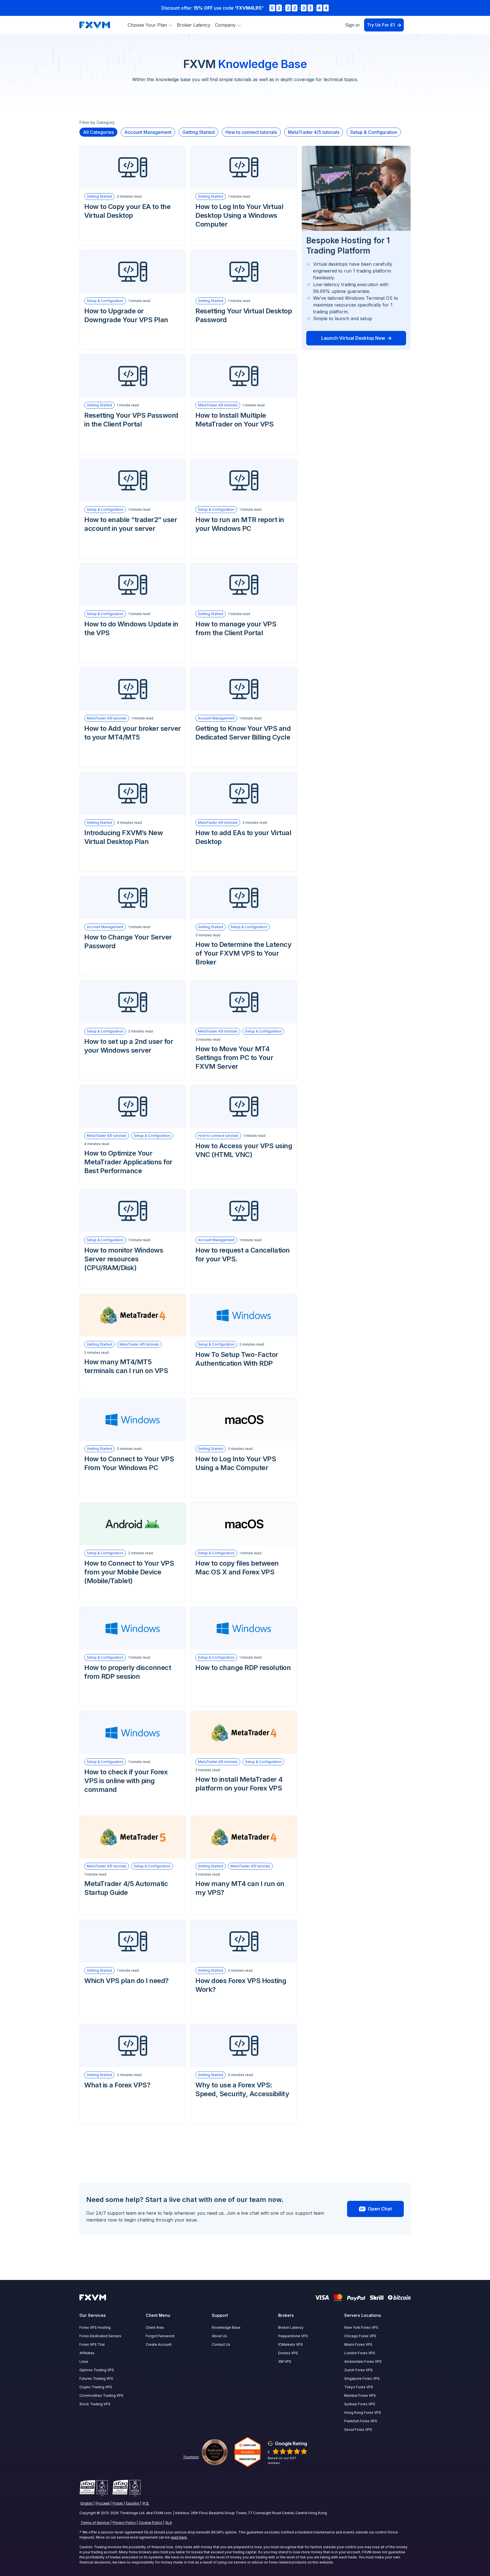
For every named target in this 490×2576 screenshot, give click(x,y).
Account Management (216, 718)
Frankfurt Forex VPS (361, 2421)
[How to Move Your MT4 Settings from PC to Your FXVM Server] (244, 1002)
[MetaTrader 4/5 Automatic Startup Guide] (133, 1837)
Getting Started (99, 196)
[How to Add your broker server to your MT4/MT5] (133, 689)
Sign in (352, 25)
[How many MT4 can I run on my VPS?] (244, 1837)
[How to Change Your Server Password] (133, 898)
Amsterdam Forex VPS (363, 2361)
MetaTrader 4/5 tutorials (218, 405)
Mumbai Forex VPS (360, 2396)
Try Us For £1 (381, 25)
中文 (146, 2503)
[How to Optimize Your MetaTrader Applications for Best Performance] (133, 1107)
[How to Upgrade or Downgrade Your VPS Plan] (133, 272)
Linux (84, 2361)
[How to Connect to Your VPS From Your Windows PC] (133, 1420)
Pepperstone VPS (293, 2336)
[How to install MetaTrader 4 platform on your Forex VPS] (244, 1733)
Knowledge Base (226, 2327)
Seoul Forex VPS (358, 2430)
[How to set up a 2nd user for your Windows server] (133, 1002)
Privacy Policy (124, 2523)
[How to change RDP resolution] (244, 1628)
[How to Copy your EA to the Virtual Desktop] (133, 167)
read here (179, 2537)
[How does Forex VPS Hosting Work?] (244, 1941)
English (86, 2503)
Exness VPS (288, 2353)
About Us (219, 2336)
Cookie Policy (151, 2523)
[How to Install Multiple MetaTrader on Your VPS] (244, 376)
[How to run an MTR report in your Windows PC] (244, 480)
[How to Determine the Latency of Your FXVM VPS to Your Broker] (244, 898)
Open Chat (380, 2209)
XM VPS (285, 2361)
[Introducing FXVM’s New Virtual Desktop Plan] (133, 793)
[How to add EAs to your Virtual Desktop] (244, 793)
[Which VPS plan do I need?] (133, 1941)
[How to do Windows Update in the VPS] (133, 585)
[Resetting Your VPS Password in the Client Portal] (133, 376)
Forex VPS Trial (92, 2344)
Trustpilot (191, 2457)
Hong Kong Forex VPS (363, 2413)
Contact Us (221, 2344)
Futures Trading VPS (96, 2378)
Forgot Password (160, 2336)
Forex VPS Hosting (95, 2327)
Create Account (159, 2344)
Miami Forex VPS (358, 2344)
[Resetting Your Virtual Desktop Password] (244, 272)
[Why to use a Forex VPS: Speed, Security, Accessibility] (244, 2046)
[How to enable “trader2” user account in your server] (133, 480)
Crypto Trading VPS (96, 2387)
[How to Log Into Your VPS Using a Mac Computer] (244, 1420)
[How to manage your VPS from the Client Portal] (244, 585)
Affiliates (87, 2353)
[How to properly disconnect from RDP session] (133, 1628)
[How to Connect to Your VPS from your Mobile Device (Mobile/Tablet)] (133, 1524)
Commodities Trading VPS (101, 2396)
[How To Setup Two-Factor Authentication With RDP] (244, 1315)
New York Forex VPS (361, 2327)
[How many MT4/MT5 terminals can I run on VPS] (133, 1315)
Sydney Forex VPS (360, 2404)
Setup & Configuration (105, 301)
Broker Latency (194, 25)
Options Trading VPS (97, 2370)
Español (133, 2503)
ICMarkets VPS (291, 2344)
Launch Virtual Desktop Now (353, 338)
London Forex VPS (360, 2353)
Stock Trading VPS (95, 2404)
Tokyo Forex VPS (359, 2387)
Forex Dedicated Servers (100, 2336)
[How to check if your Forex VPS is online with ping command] (133, 1733)
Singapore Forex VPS (362, 2378)
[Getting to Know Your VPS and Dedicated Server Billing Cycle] (244, 689)
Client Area (155, 2327)
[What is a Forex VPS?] (133, 2046)
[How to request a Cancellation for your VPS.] (244, 1211)
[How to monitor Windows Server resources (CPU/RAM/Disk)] (133, 1211)
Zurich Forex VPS (358, 2370)
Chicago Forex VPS (360, 2336)
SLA (169, 2523)
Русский (103, 2503)
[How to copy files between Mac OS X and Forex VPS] (244, 1524)
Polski (118, 2503)
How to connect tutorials (218, 1136)
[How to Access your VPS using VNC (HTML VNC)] (244, 1107)
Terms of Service (95, 2523)
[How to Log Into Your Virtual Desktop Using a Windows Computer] (244, 167)
